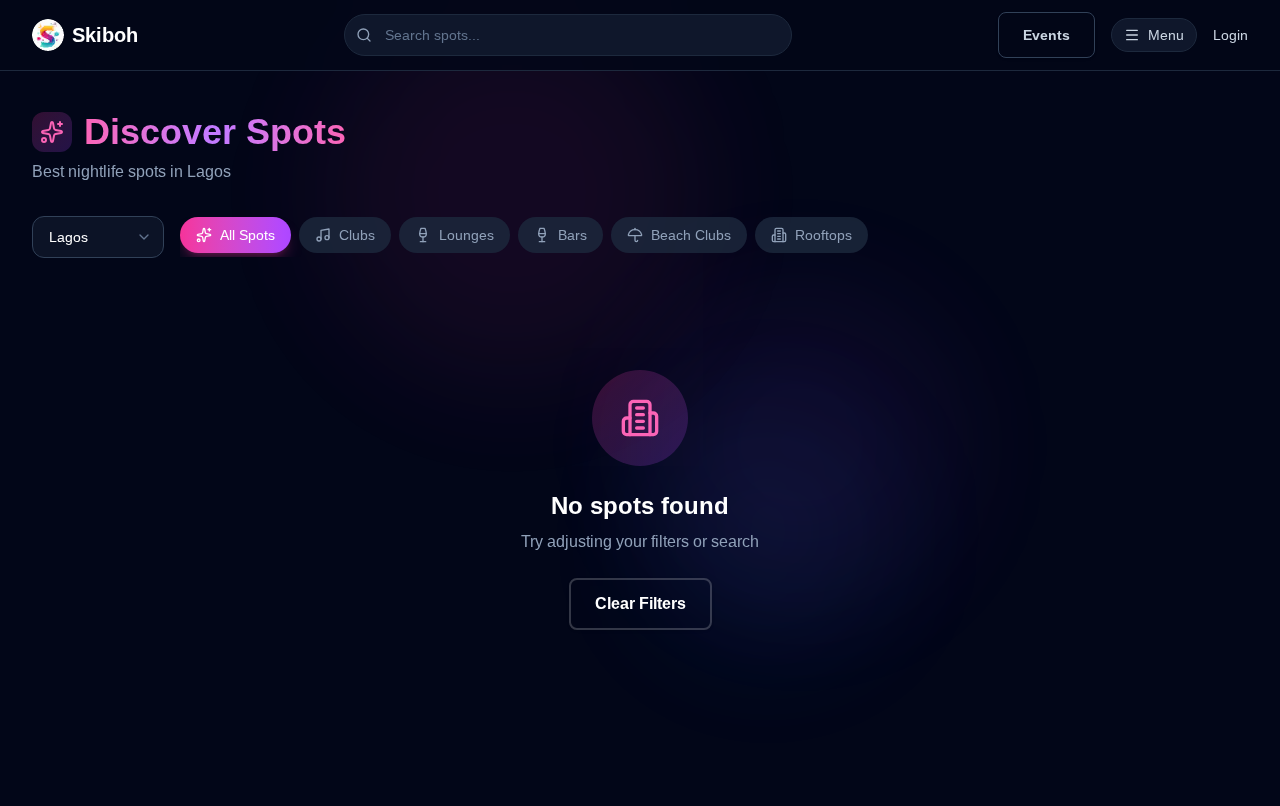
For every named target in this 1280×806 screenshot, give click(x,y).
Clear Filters (640, 603)
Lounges (466, 235)
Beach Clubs (691, 235)
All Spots (247, 235)
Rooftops (823, 235)
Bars (572, 235)
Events (1046, 35)
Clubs (357, 235)
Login (1230, 35)
